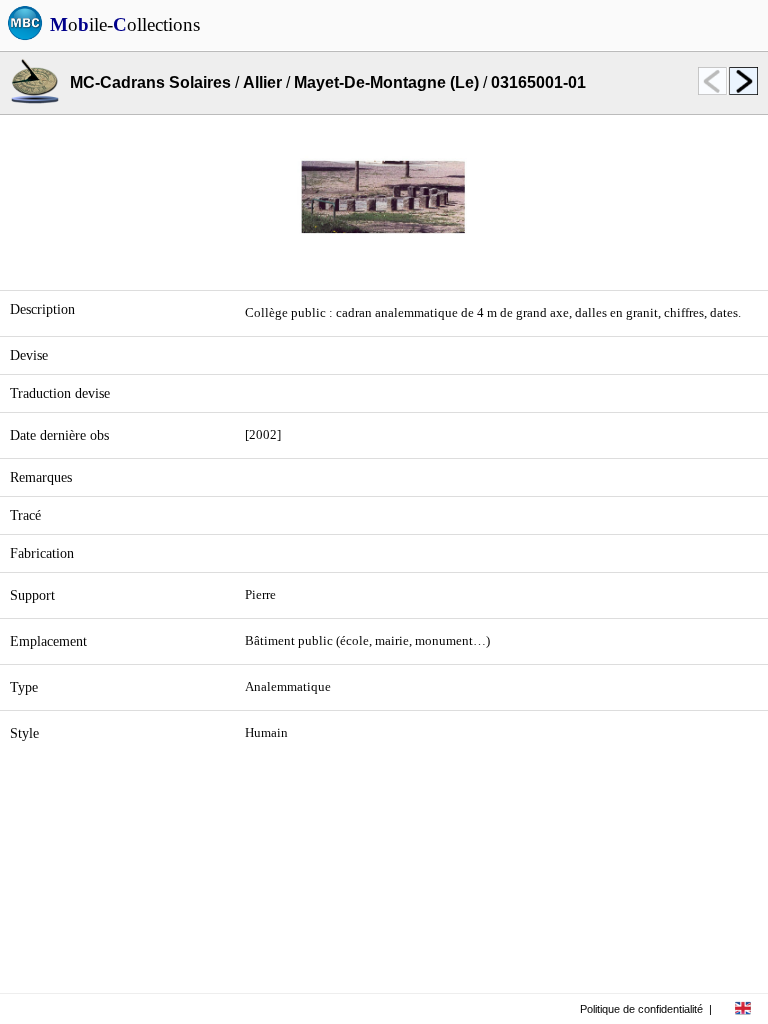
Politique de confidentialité (641, 1009)
